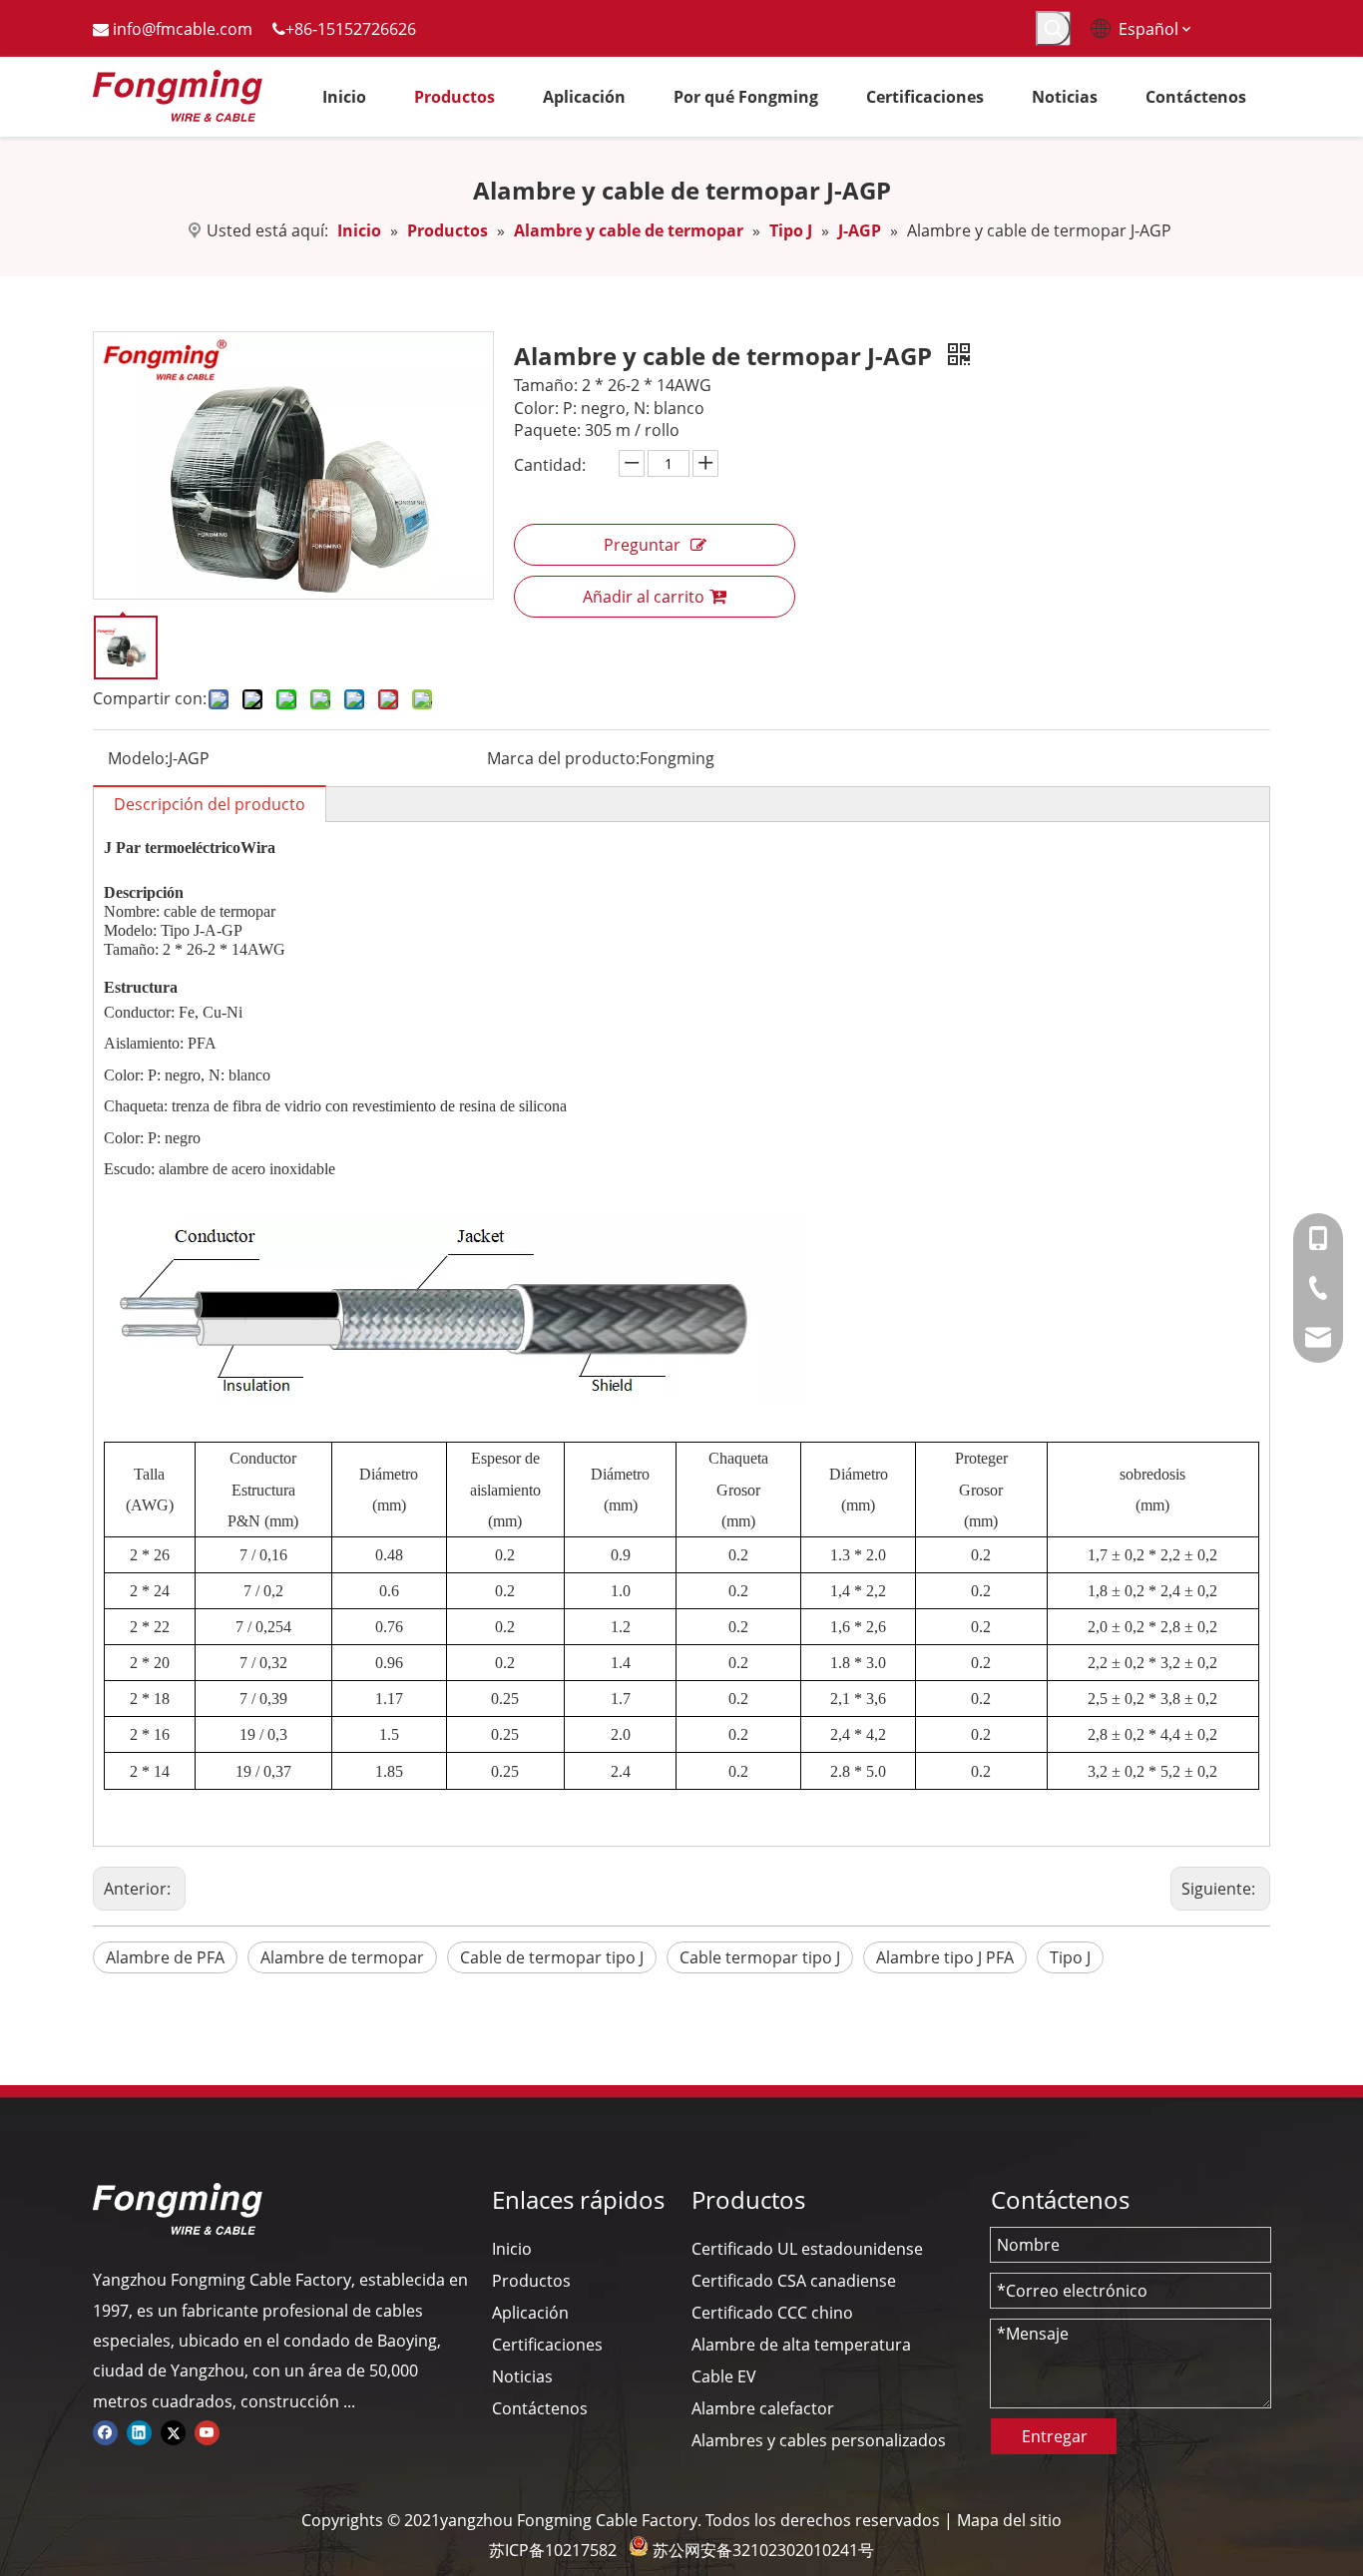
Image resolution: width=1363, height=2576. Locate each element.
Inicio (512, 2249)
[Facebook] (105, 2431)
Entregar (1055, 2436)
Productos (531, 2281)
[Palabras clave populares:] (1053, 28)
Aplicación (530, 2313)
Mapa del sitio (1009, 2520)
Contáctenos (540, 2408)
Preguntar (642, 545)
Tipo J (1070, 1957)
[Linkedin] (139, 2431)
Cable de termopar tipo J (552, 1957)
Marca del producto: (563, 758)
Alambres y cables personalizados (819, 2440)
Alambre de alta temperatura (801, 2345)
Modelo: (138, 758)
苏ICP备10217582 (553, 2550)
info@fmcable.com (183, 29)
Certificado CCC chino (772, 2313)
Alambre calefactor (763, 2408)
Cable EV (724, 2376)
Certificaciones (547, 2345)
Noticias (522, 2376)
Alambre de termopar (342, 1957)
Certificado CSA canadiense (794, 2281)
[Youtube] (207, 2431)
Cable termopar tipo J (760, 1957)
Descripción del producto (210, 804)
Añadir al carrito (644, 597)
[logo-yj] (178, 2209)
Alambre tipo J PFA (945, 1957)
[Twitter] (173, 2431)
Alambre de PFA (165, 1957)
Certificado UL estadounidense (807, 2249)
